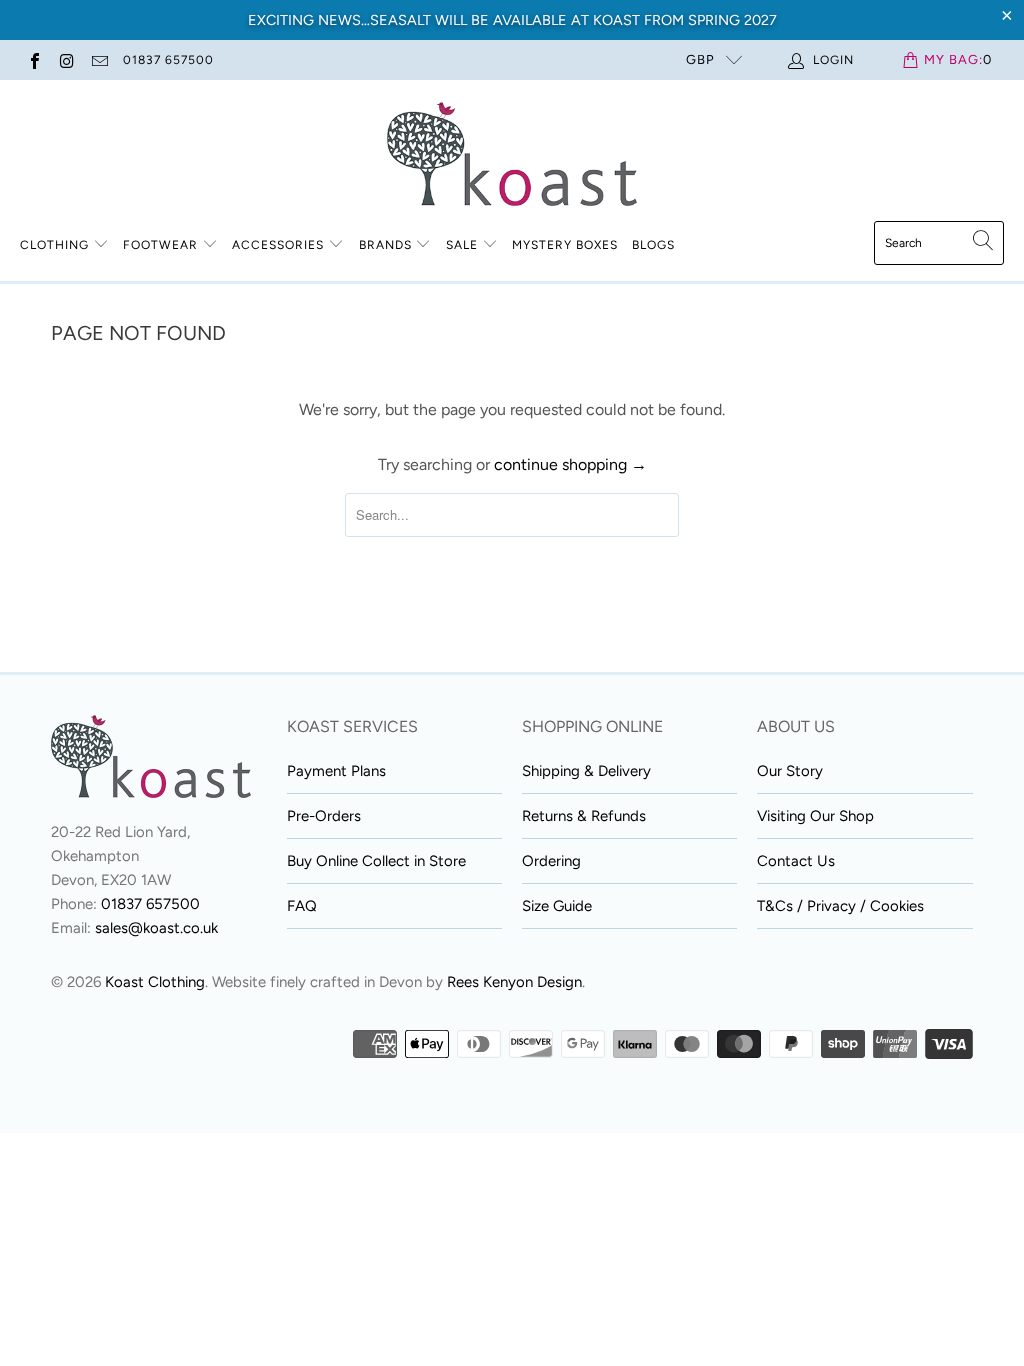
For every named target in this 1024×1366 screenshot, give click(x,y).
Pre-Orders (324, 816)
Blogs (653, 245)
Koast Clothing (155, 982)
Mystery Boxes (565, 245)
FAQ (302, 906)
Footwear (160, 245)
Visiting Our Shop (815, 816)
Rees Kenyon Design (514, 982)
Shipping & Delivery (586, 771)
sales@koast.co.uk (156, 928)
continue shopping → (570, 464)
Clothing (54, 245)
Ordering (551, 861)
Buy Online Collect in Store (376, 861)
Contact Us (796, 861)
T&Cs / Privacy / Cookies (840, 906)
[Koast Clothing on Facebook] (34, 59)
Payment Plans (336, 771)
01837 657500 (168, 60)
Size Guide (557, 906)
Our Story (790, 771)
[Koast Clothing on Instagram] (66, 59)
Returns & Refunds (584, 816)
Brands (385, 245)
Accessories (278, 245)
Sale (464, 245)
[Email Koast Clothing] (99, 59)
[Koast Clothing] (512, 155)
